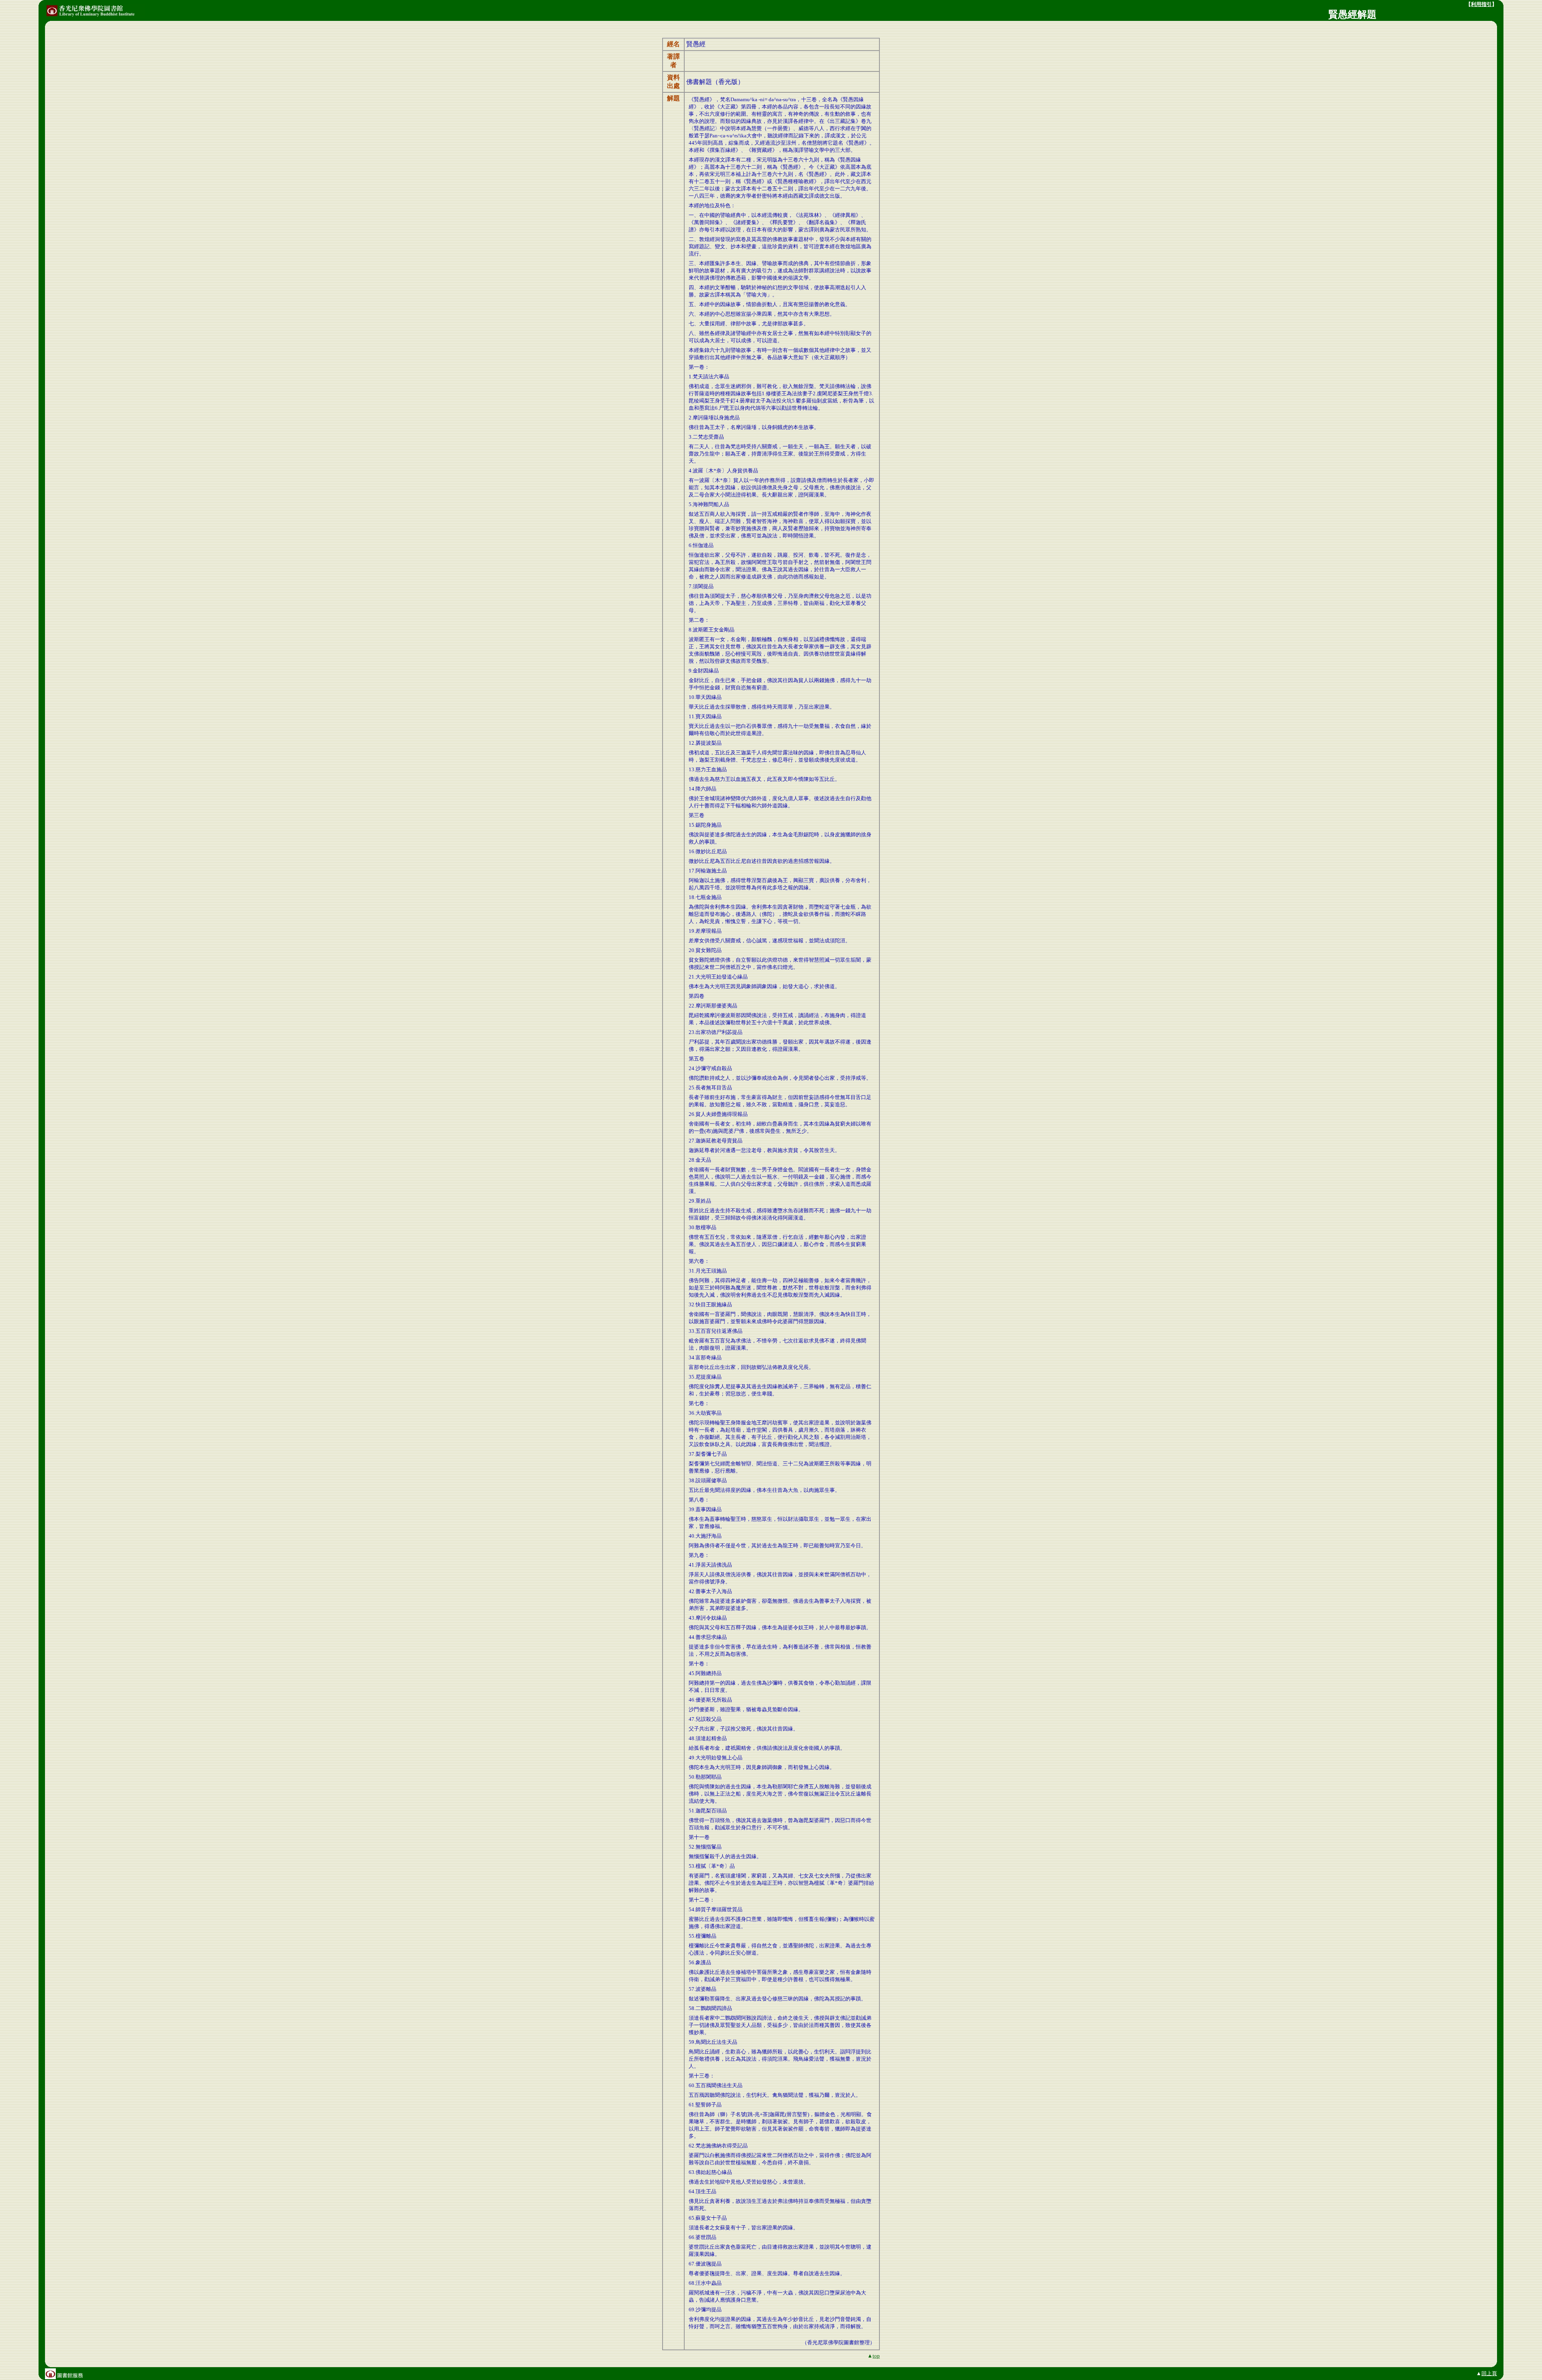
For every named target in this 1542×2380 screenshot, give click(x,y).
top (876, 2356)
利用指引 (1481, 4)
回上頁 (1489, 2373)
